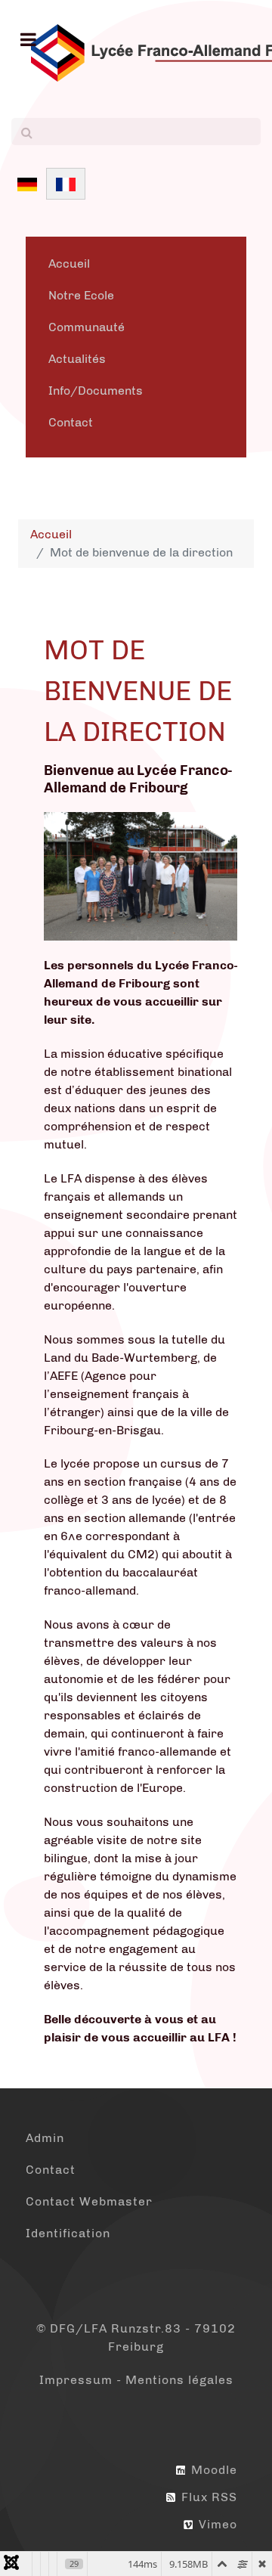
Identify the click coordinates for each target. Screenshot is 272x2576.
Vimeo (216, 2524)
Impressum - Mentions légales (136, 2380)
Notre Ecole (81, 295)
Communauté (87, 327)
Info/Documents (96, 391)
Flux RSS (207, 2497)
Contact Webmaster (89, 2201)
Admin (45, 2138)
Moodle (212, 2470)
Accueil (69, 263)
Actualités (77, 359)
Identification (68, 2233)
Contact (71, 422)
